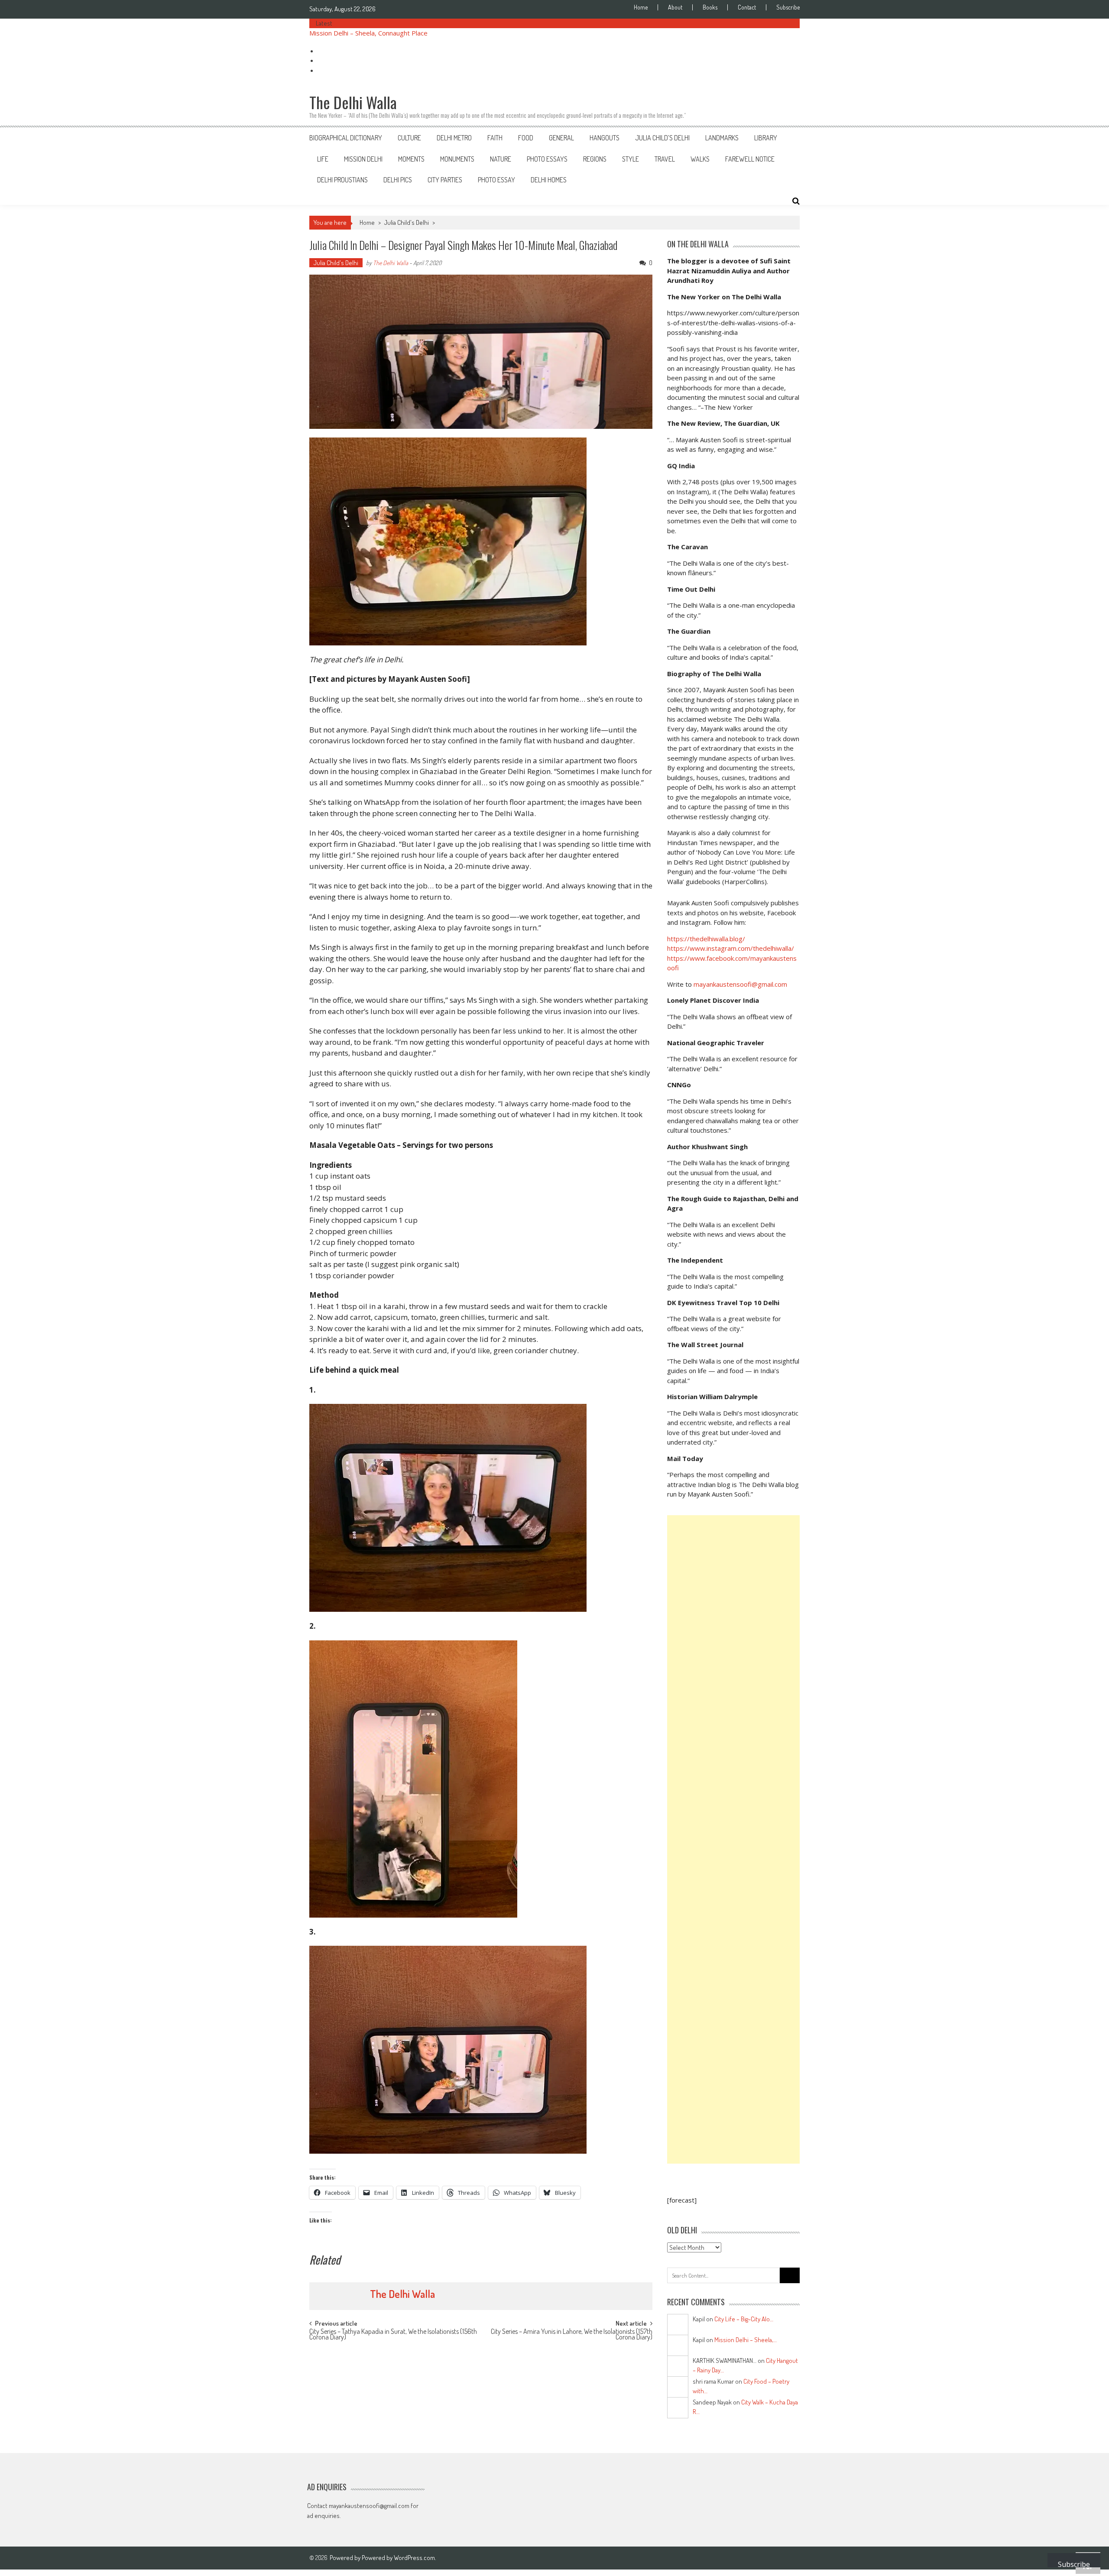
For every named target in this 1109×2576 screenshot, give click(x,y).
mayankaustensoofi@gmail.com (740, 984)
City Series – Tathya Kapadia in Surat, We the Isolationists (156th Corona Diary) (393, 2335)
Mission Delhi (363, 159)
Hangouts (605, 138)
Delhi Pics (398, 180)
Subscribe (788, 7)
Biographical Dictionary (346, 138)
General (561, 138)
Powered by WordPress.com (398, 2558)
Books (710, 7)
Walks (700, 159)
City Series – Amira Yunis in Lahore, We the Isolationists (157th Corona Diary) (572, 2335)
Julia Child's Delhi (407, 222)
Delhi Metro (454, 138)
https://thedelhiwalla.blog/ (706, 939)
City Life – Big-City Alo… (744, 2319)
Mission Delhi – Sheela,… (746, 2340)
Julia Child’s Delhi (662, 138)
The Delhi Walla (391, 263)
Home (641, 7)
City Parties (445, 180)
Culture (409, 138)
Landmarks (722, 138)
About (675, 7)
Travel (665, 159)
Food (526, 138)
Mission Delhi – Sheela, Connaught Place (368, 33)
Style (631, 159)
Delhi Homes (549, 180)
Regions (595, 159)
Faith (495, 138)
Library (766, 138)
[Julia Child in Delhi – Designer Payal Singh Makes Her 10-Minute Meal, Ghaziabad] (481, 541)
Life (323, 159)
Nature (501, 159)
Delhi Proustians (342, 180)
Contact (747, 7)
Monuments (457, 159)
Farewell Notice (750, 159)
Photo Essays (547, 159)
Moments (411, 159)
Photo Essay (496, 180)
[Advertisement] (733, 1839)
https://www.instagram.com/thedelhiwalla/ (731, 948)
